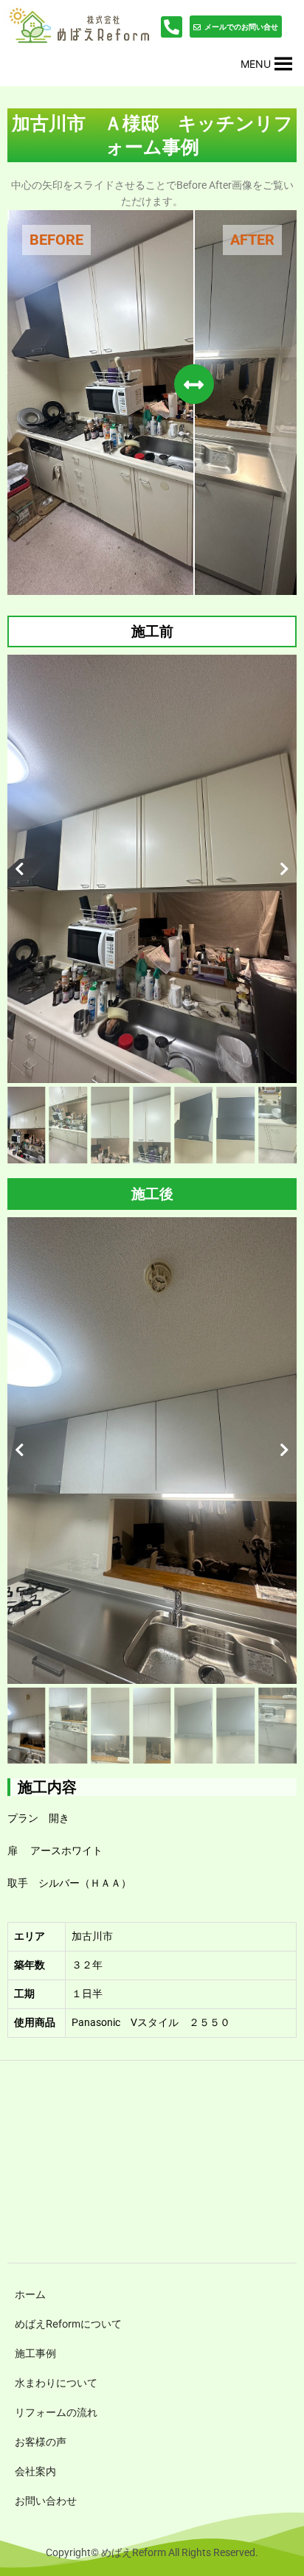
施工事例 (35, 2353)
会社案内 (35, 2471)
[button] (256, 64)
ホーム (30, 2294)
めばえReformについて (68, 2323)
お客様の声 (41, 2441)
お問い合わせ (46, 2500)
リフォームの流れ (56, 2412)
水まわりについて (56, 2382)
